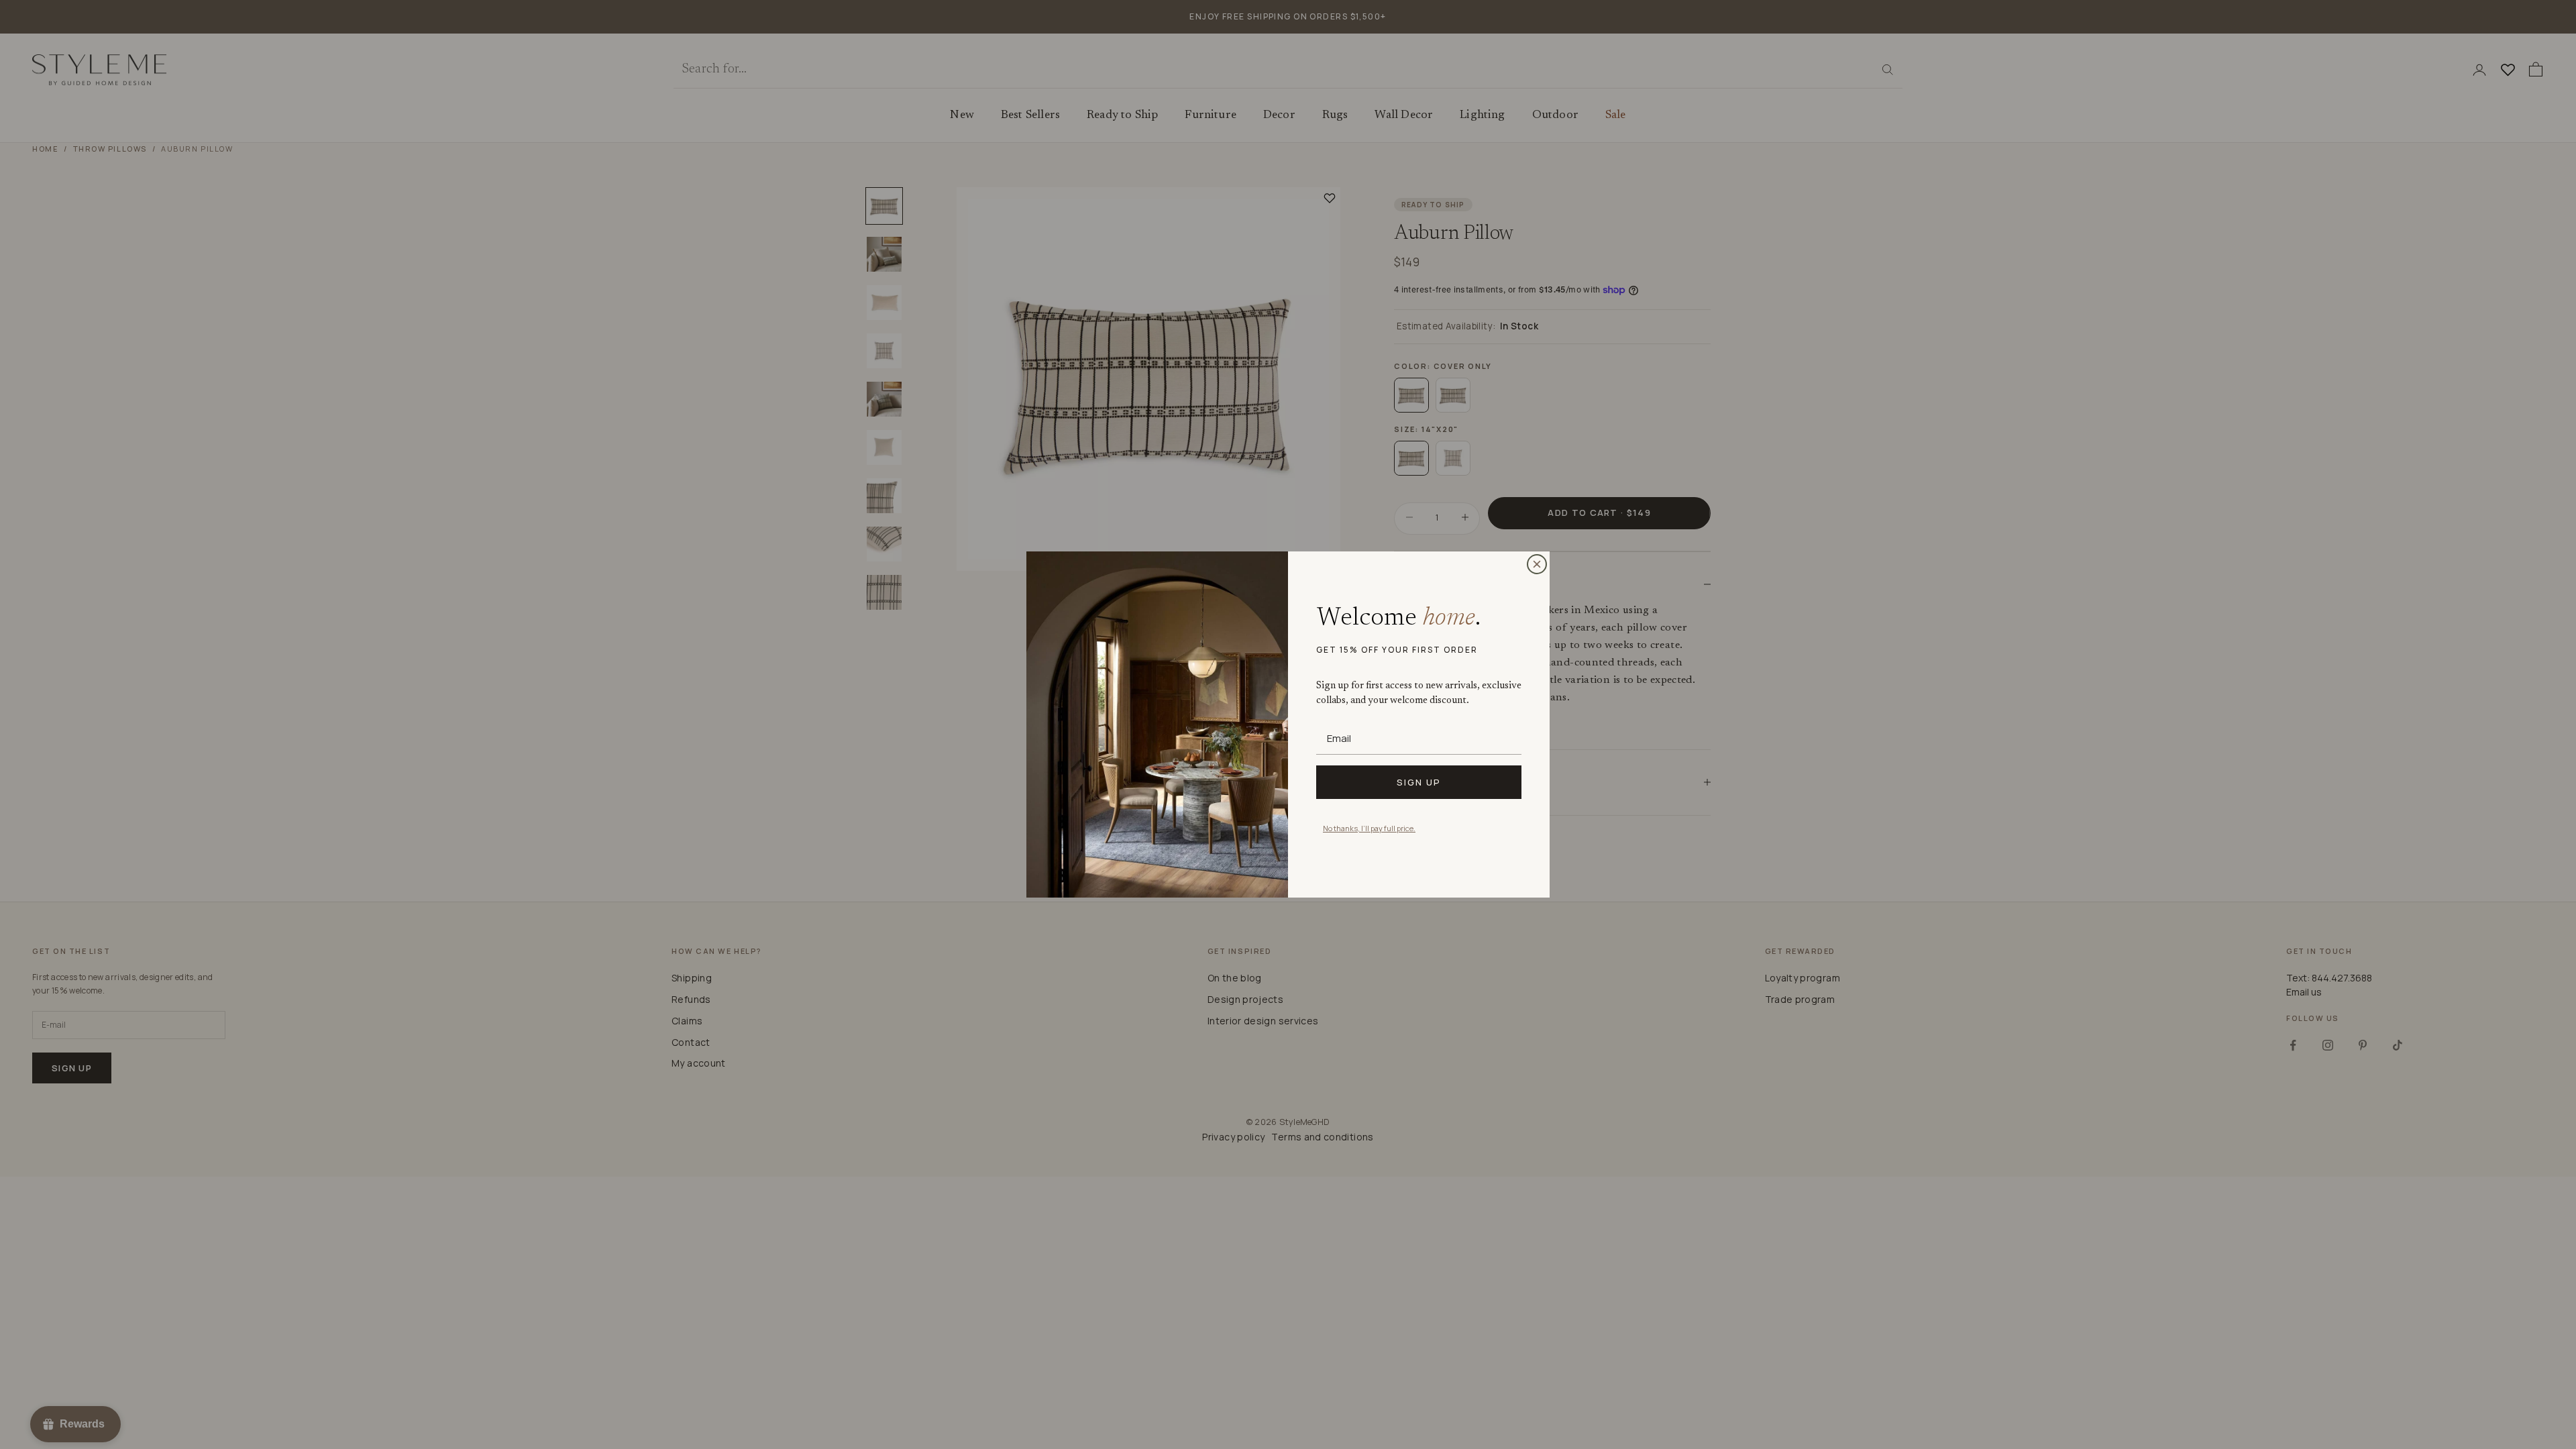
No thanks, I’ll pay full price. (1369, 828)
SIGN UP (1419, 782)
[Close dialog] (1537, 564)
